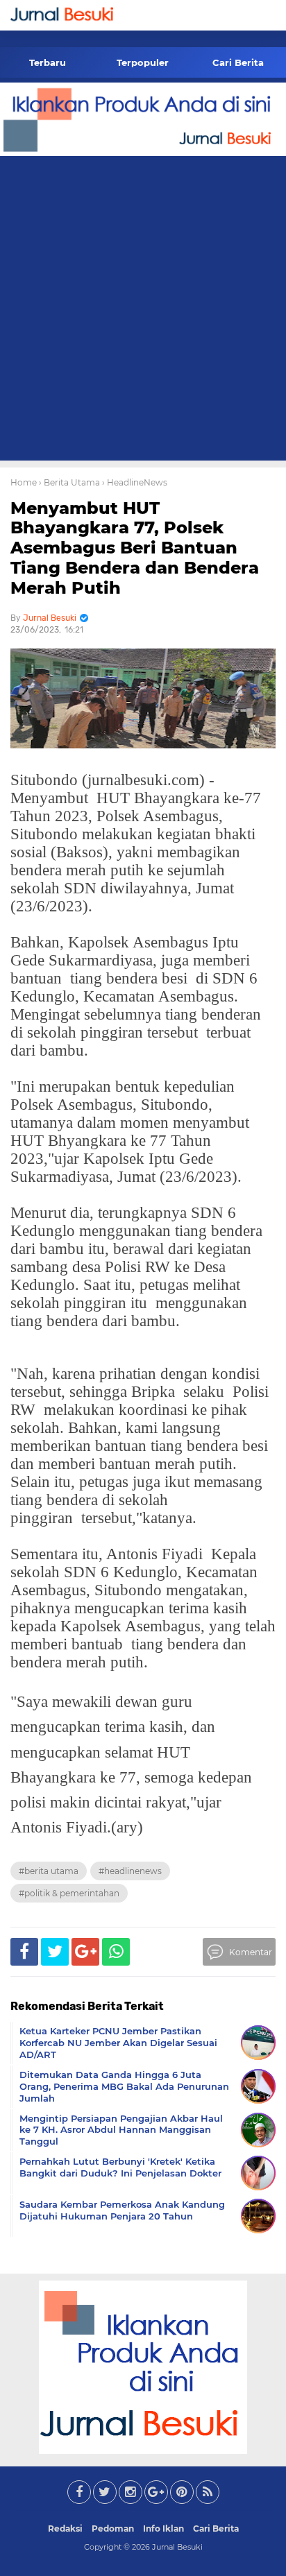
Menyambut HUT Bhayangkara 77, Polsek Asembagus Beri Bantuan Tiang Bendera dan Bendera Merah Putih (135, 548)
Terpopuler (143, 62)
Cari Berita (238, 62)
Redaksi (65, 2528)
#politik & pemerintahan (69, 1893)
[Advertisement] (143, 311)
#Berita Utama (49, 1871)
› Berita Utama (69, 482)
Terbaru (48, 62)
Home (24, 482)
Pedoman (113, 2528)
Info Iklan (163, 2528)
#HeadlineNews (130, 1871)
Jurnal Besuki (177, 2547)
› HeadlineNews (135, 482)
